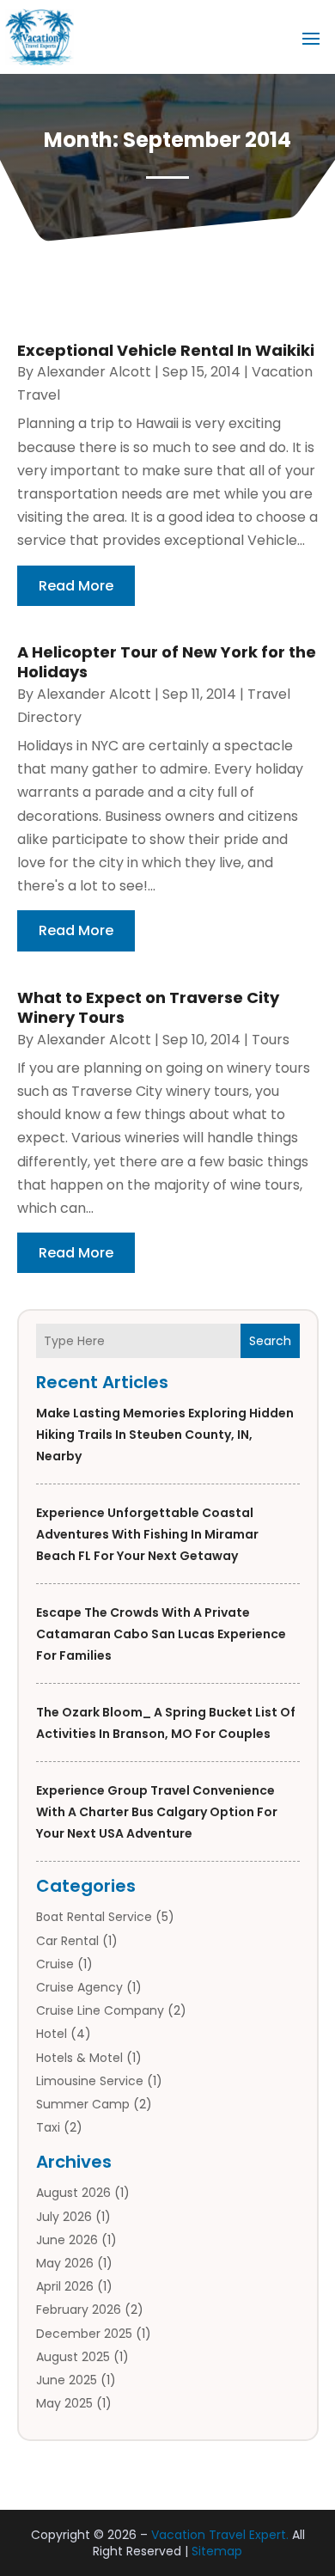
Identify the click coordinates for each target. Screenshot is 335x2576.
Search (270, 1341)
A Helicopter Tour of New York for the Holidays (167, 662)
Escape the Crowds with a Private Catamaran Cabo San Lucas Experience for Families (161, 1634)
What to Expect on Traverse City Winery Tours (148, 1007)
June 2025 (67, 2380)
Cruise (55, 1964)
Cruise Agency (79, 1987)
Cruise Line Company (100, 2010)
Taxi (48, 2127)
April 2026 (65, 2286)
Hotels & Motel (79, 2058)
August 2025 (73, 2357)
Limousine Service (90, 2081)
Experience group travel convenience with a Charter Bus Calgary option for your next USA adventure (157, 1812)
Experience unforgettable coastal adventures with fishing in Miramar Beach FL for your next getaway (147, 1534)
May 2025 (64, 2403)
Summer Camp (83, 2104)
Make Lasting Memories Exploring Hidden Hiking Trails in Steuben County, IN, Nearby (165, 1435)
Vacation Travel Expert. (220, 2535)
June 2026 (67, 2240)
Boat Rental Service (94, 1917)
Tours (271, 1040)
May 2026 (65, 2263)
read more (76, 586)
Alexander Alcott (94, 372)
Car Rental (67, 1941)
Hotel (52, 2034)
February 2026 (79, 2310)
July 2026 (64, 2217)
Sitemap (217, 2551)
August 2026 (73, 2193)
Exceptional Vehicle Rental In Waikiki (166, 350)
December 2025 (84, 2334)
